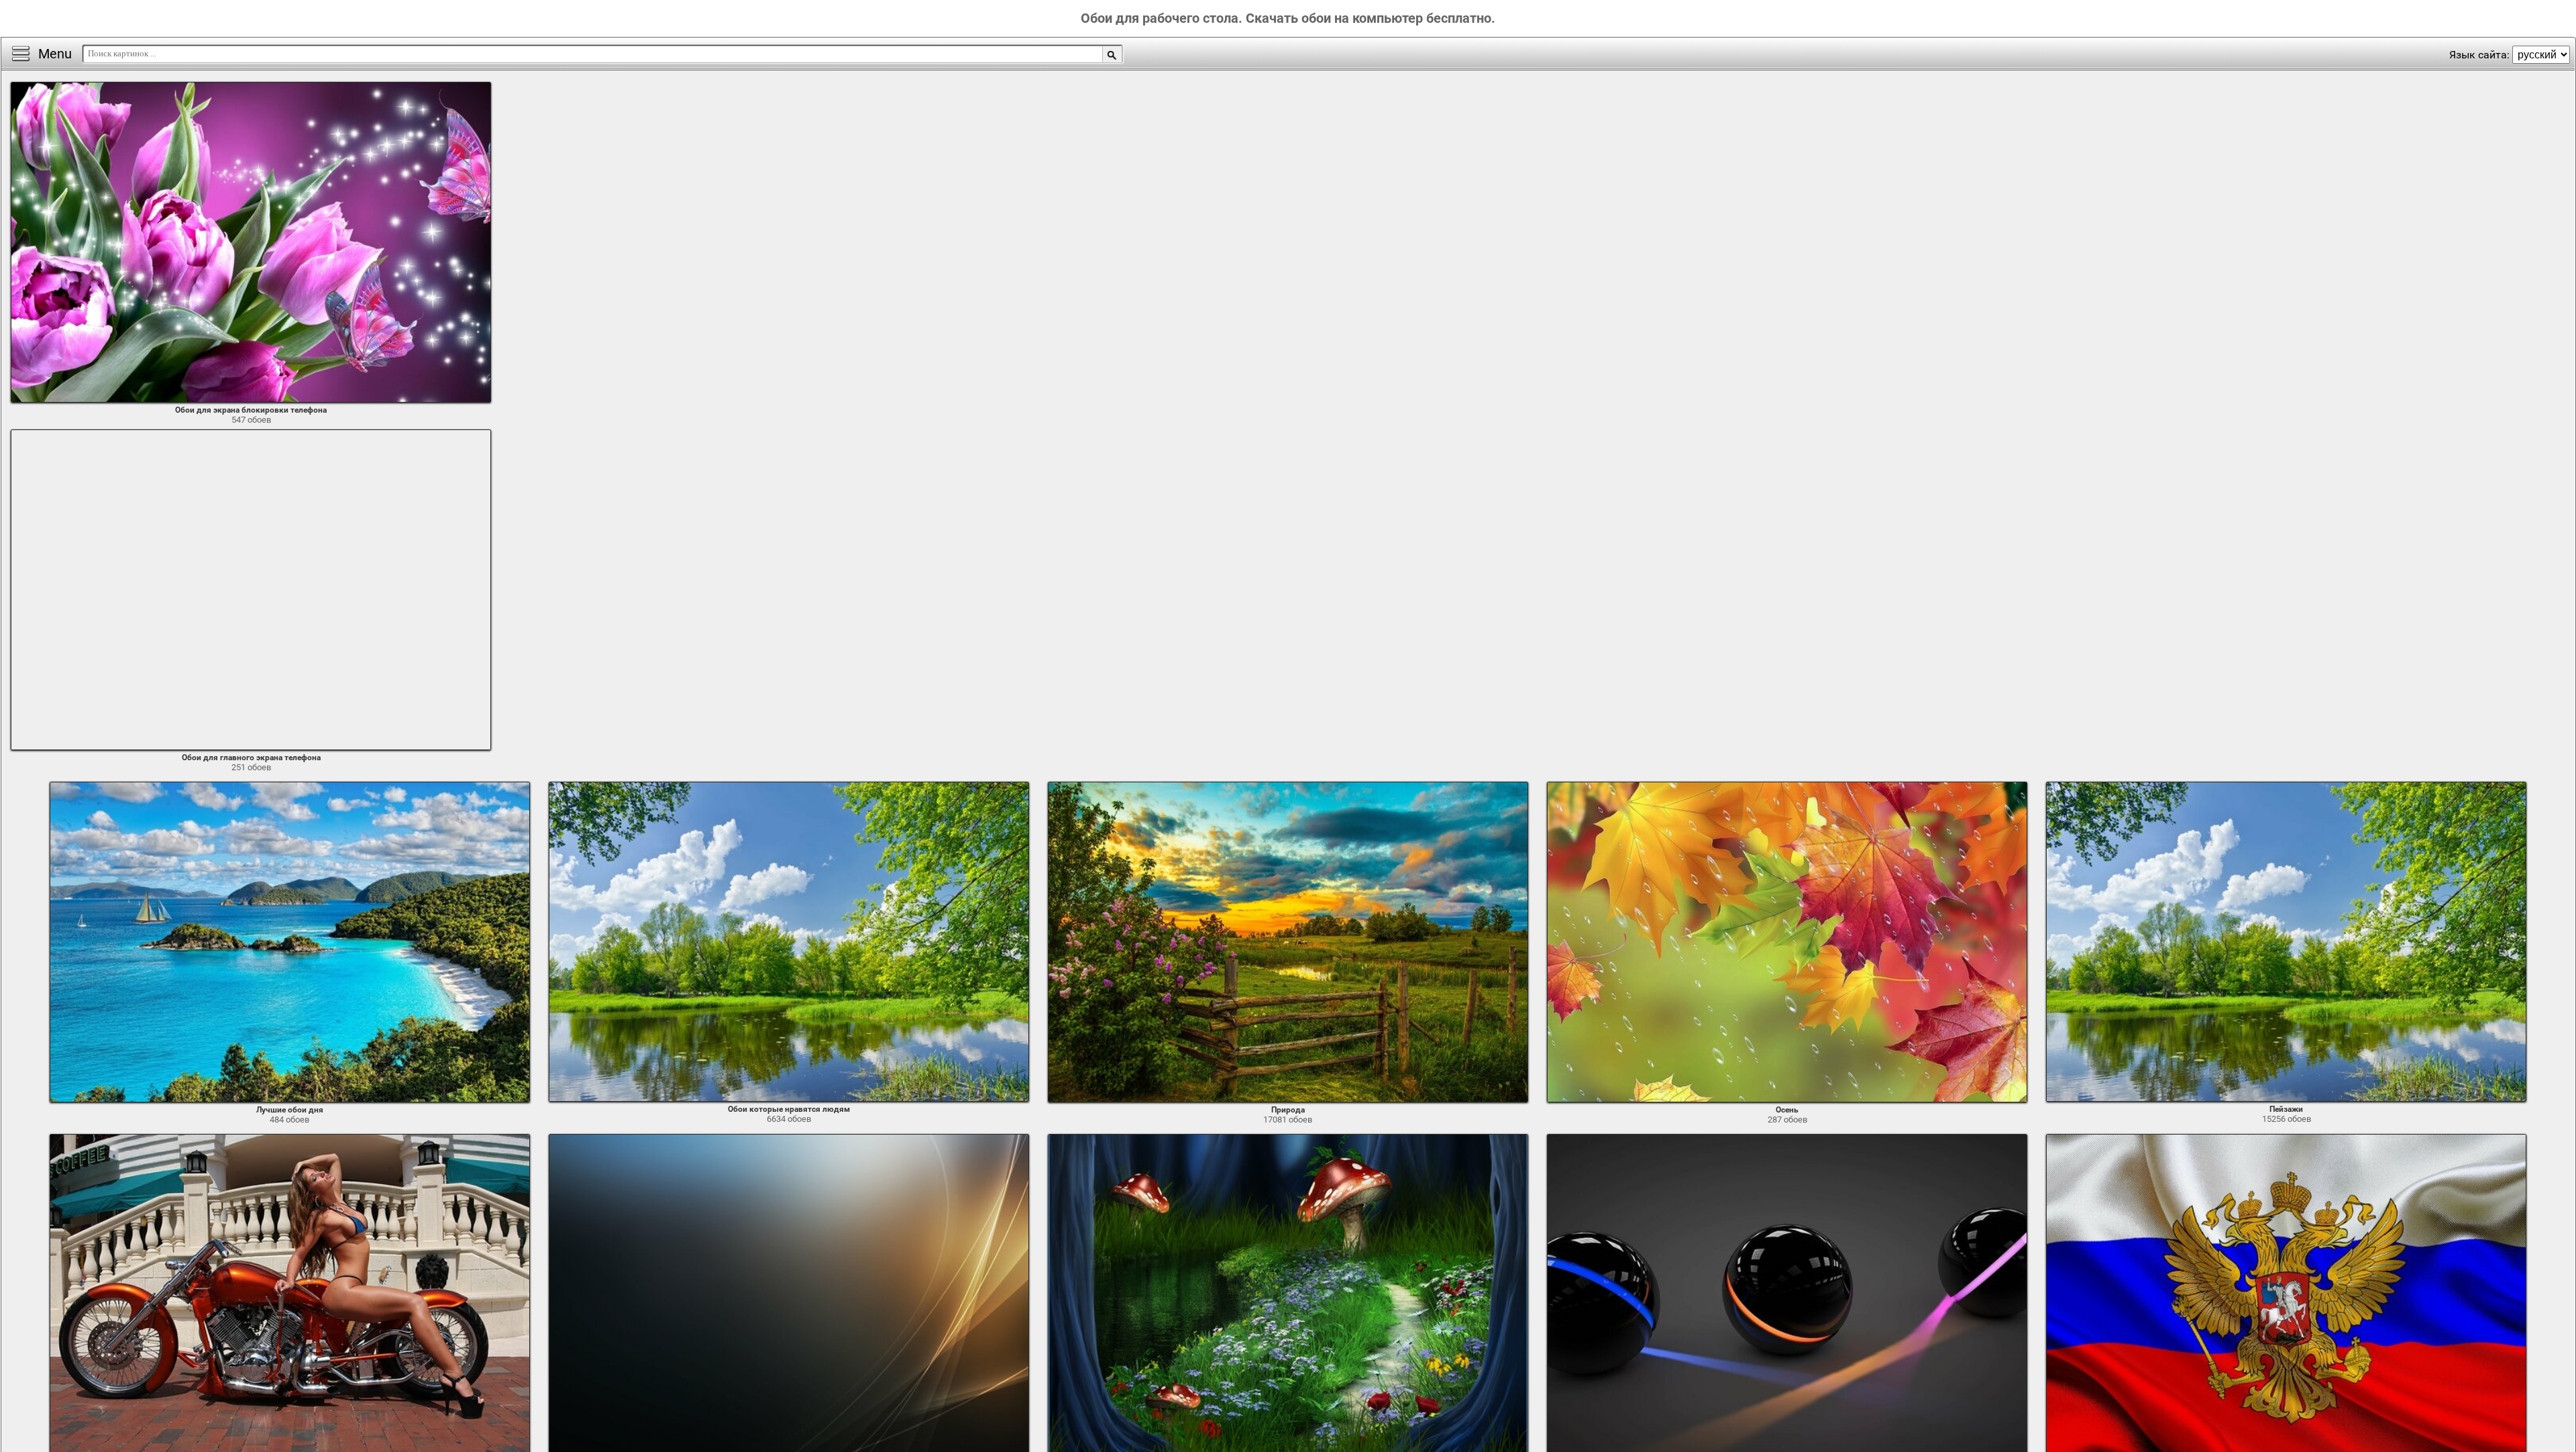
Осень (1787, 1110)
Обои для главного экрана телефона (251, 758)
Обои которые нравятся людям (789, 1109)
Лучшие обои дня (290, 1110)
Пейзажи (2286, 1109)
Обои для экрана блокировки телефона (251, 410)
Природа (1288, 1110)
